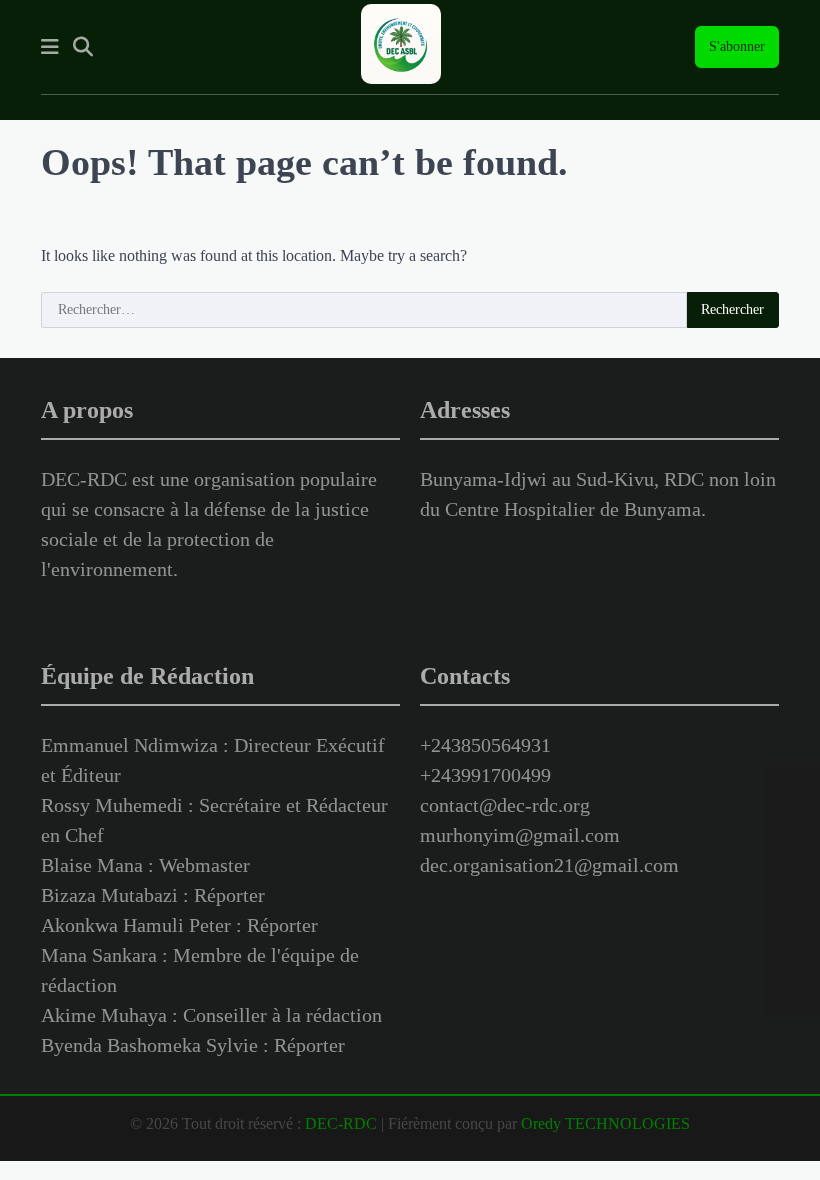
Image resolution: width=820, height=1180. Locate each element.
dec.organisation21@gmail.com (549, 865)
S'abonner (737, 46)
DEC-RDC (341, 1123)
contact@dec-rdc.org (505, 805)
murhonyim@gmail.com (520, 835)
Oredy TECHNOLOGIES (605, 1123)
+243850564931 (485, 745)
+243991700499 (485, 775)
